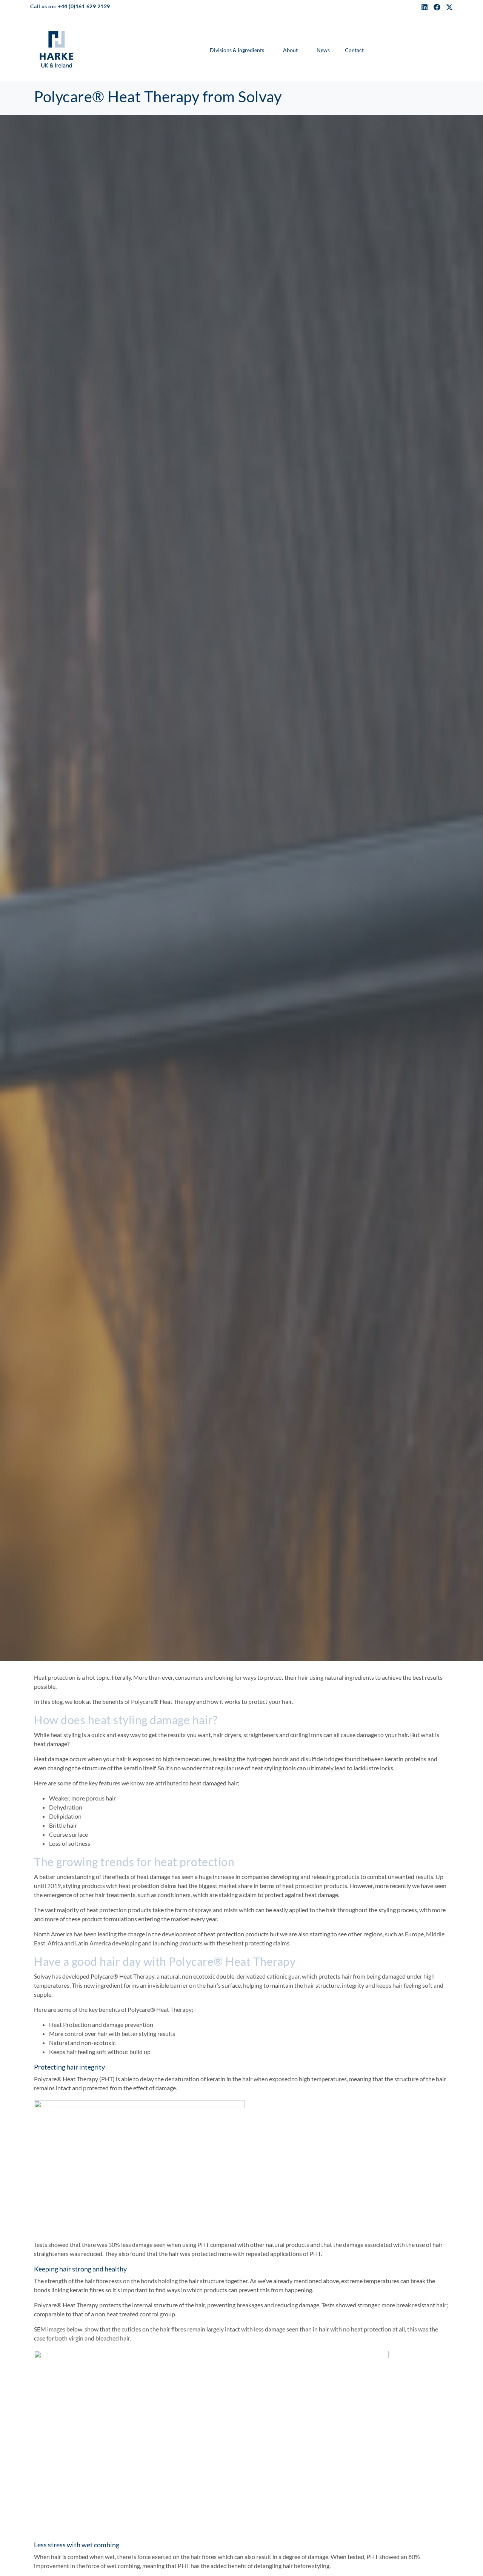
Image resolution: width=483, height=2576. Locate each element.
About (290, 50)
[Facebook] (437, 7)
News (323, 50)
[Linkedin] (425, 7)
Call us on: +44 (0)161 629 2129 (70, 6)
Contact (354, 50)
